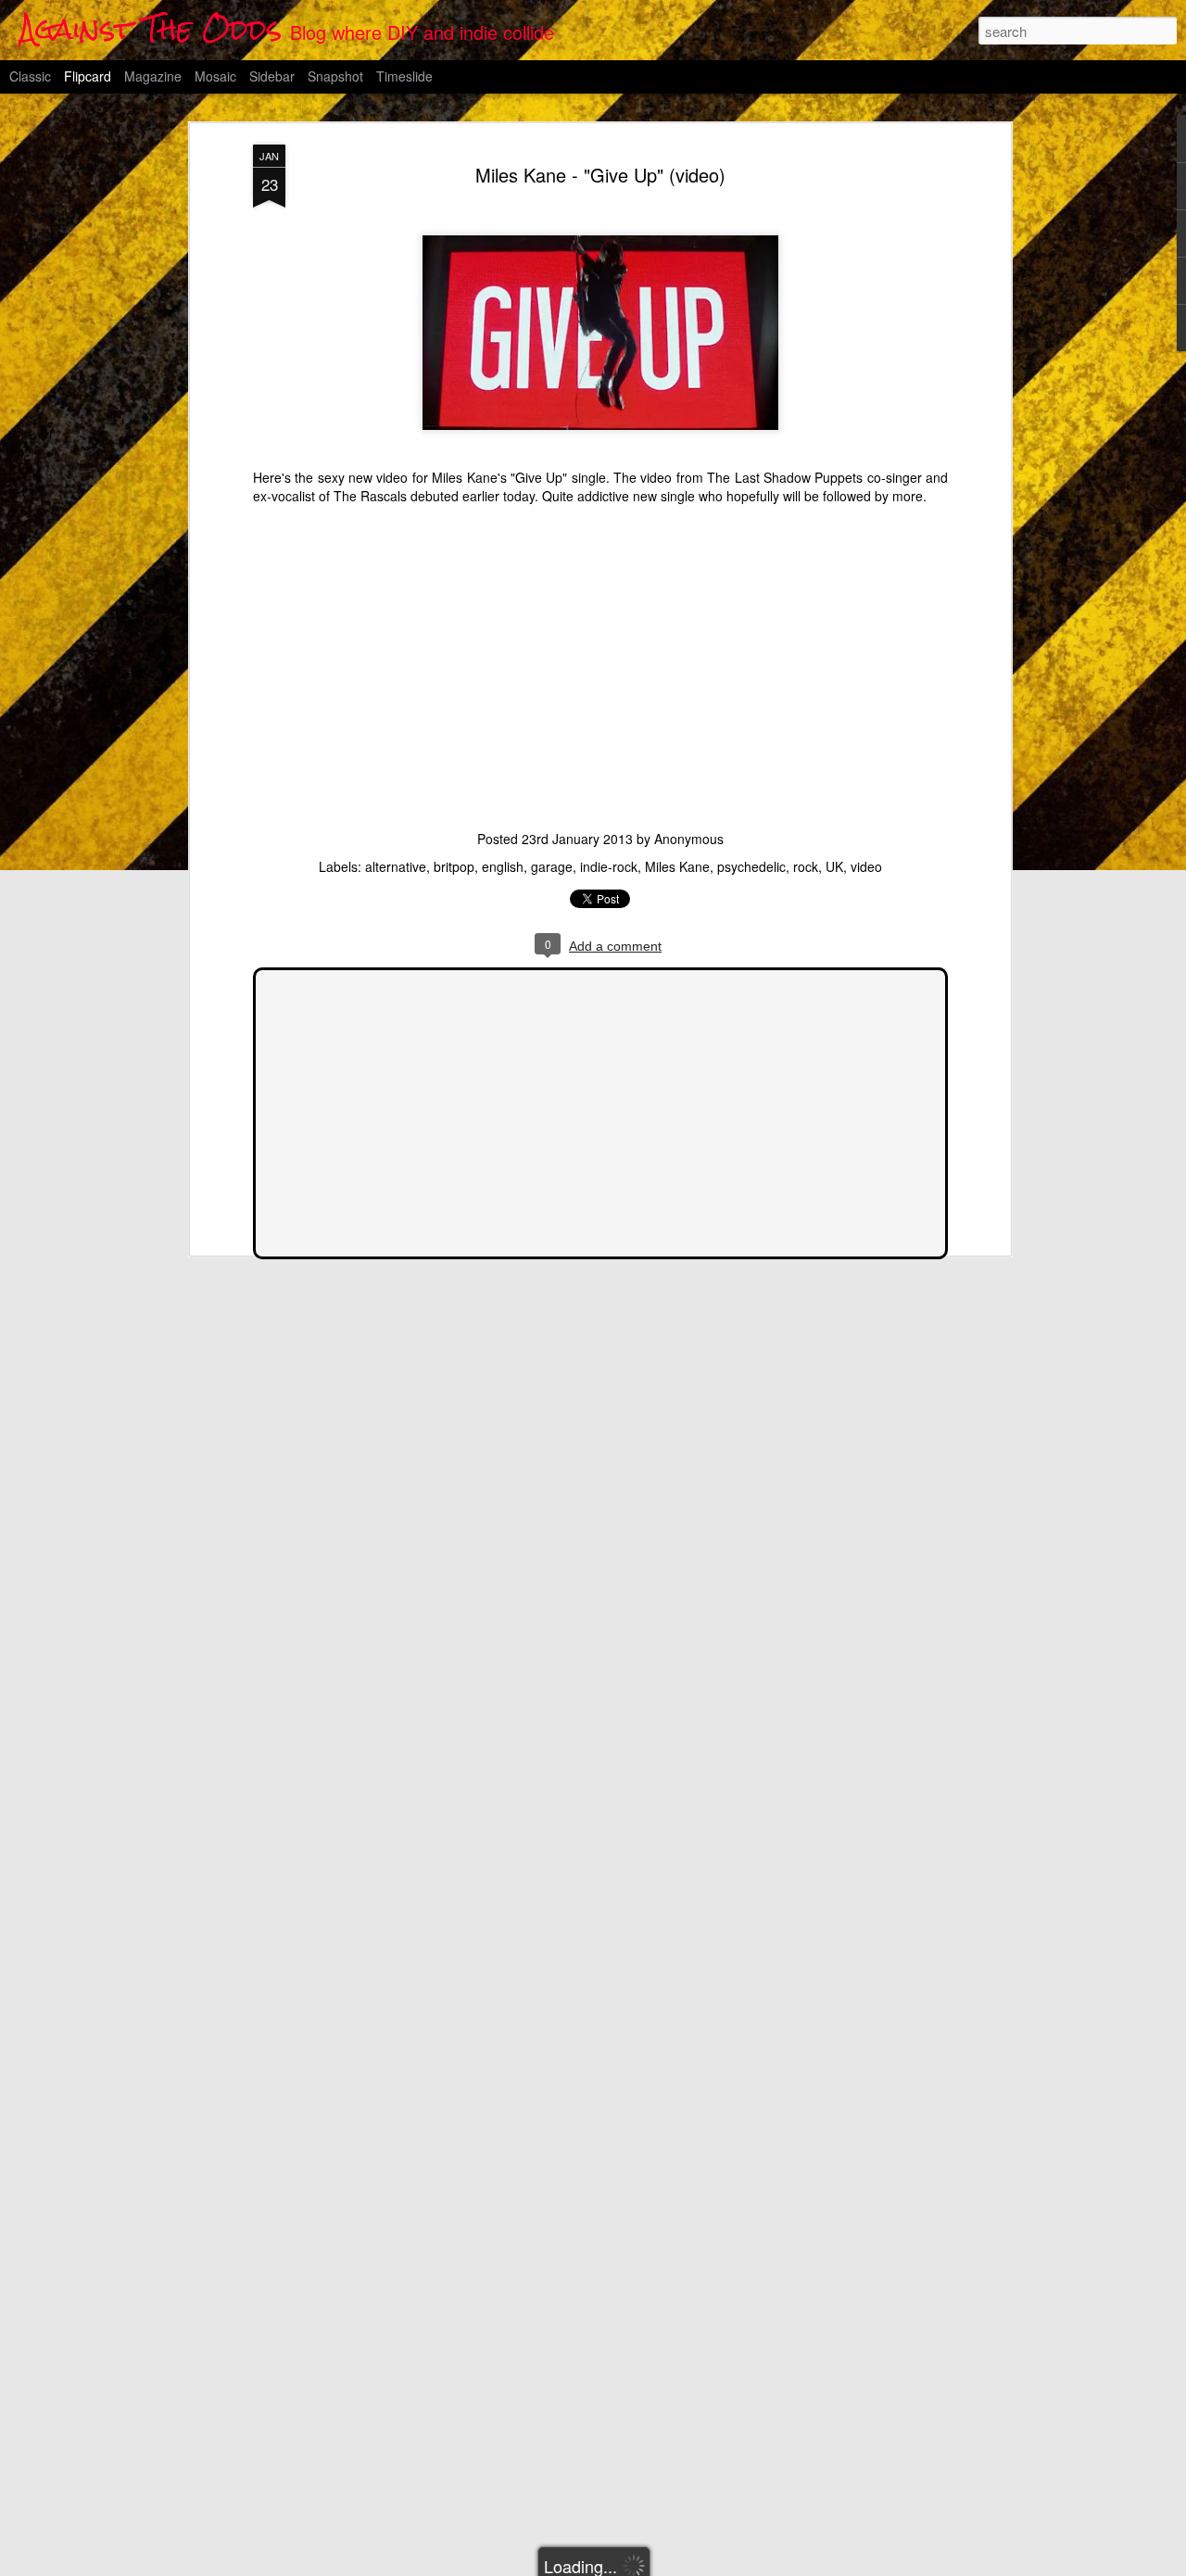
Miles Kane (677, 866)
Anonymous (689, 839)
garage (552, 866)
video (866, 866)
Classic (30, 76)
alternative (396, 866)
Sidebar (272, 76)
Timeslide (404, 76)
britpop (454, 866)
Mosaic (215, 76)
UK (834, 866)
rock (806, 866)
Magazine (153, 76)
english (503, 866)
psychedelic (751, 866)
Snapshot (335, 76)
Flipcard (88, 76)
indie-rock (609, 866)
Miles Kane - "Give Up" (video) (600, 175)
